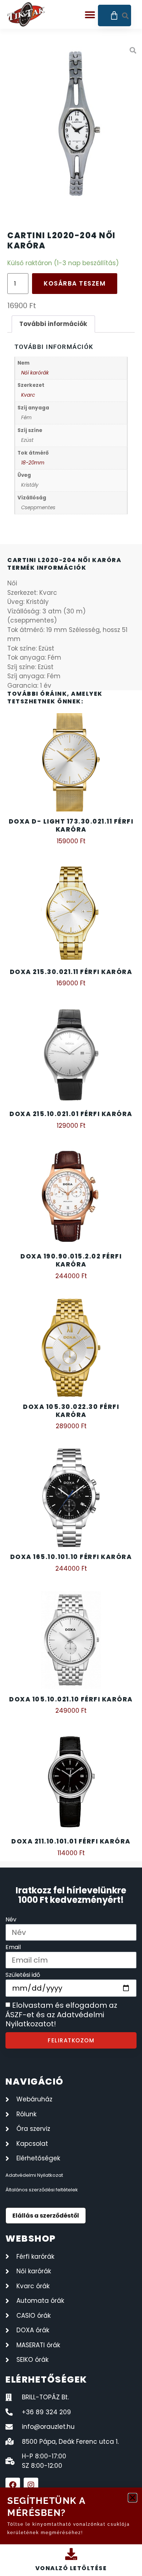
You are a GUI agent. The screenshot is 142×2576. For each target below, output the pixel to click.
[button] (133, 2498)
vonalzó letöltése (71, 2568)
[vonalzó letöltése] (71, 2554)
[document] (71, 1288)
